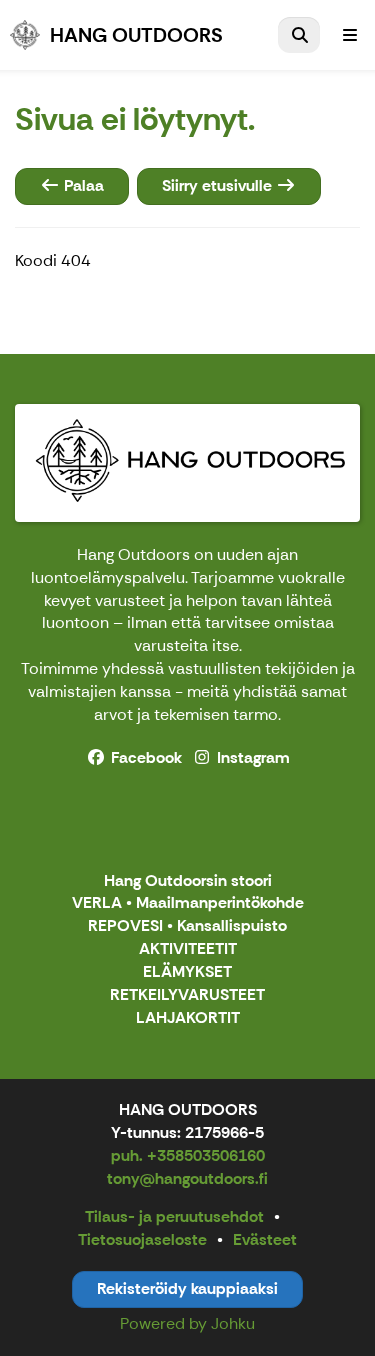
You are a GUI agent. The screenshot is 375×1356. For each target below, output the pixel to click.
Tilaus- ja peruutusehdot (174, 1216)
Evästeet (265, 1239)
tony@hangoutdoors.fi (187, 1178)
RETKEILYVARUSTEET (187, 995)
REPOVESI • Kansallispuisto (187, 926)
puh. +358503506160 (188, 1155)
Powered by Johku (187, 1323)
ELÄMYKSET (187, 972)
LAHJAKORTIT (188, 1018)
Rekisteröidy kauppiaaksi (187, 1288)
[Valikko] (350, 35)
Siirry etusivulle (219, 185)
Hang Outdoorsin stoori (188, 881)
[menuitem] (299, 35)
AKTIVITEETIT (188, 949)
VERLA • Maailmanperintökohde (188, 903)
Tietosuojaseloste (142, 1239)
